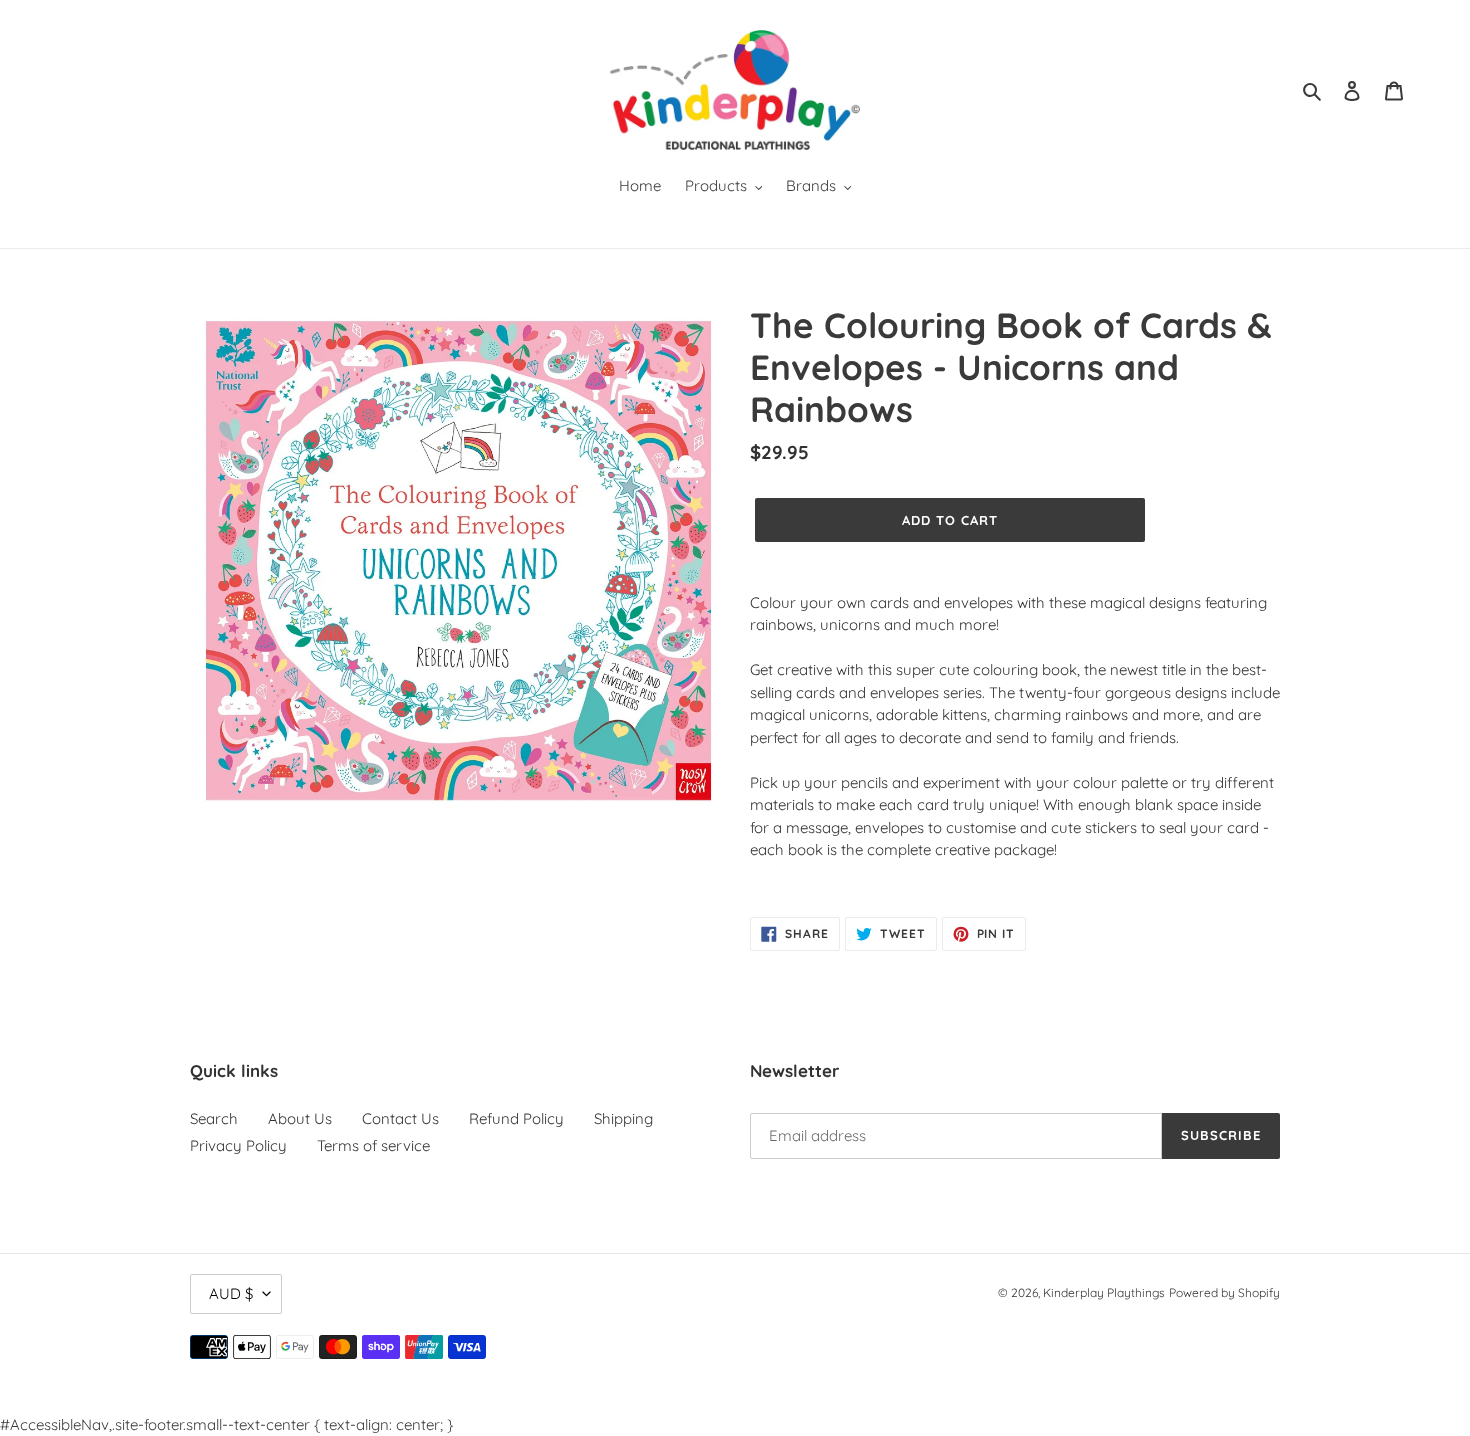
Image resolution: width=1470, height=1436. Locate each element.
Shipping (623, 1118)
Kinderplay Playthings (1104, 1292)
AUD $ (231, 1293)
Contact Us (400, 1118)
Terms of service (373, 1145)
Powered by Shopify (1224, 1292)
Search (214, 1118)
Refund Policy (516, 1118)
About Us (300, 1118)
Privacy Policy (238, 1145)
